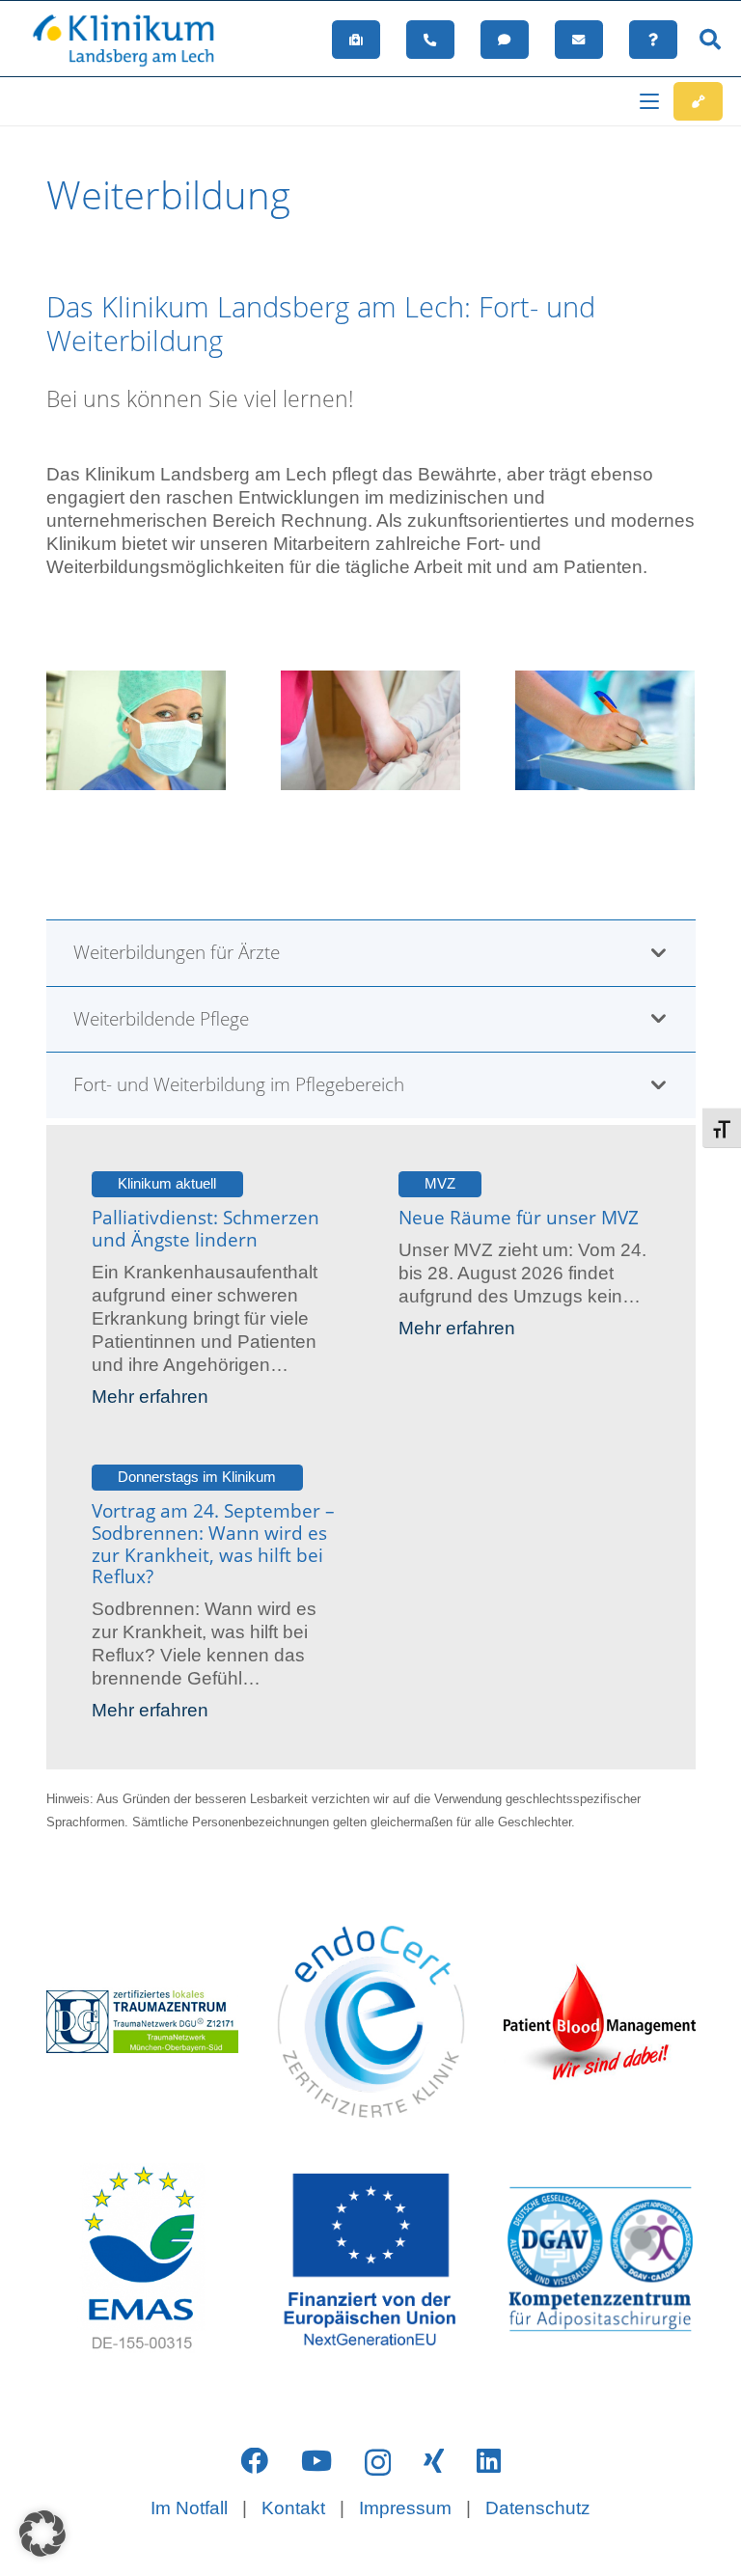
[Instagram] (378, 2463)
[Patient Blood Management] (600, 2022)
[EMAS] (142, 2259)
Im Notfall (189, 2508)
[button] (710, 40)
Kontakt (293, 2508)
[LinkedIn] (489, 2462)
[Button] (357, 40)
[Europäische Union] (371, 2260)
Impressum (405, 2508)
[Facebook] (254, 2462)
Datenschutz (538, 2508)
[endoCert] (371, 2022)
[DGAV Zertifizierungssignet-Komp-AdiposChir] (600, 2259)
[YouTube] (316, 2462)
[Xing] (434, 2462)
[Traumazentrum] (142, 2022)
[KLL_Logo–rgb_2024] (133, 40)
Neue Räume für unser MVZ (519, 1218)
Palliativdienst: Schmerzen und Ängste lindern (206, 1229)
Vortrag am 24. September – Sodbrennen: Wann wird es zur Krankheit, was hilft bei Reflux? (213, 1544)
